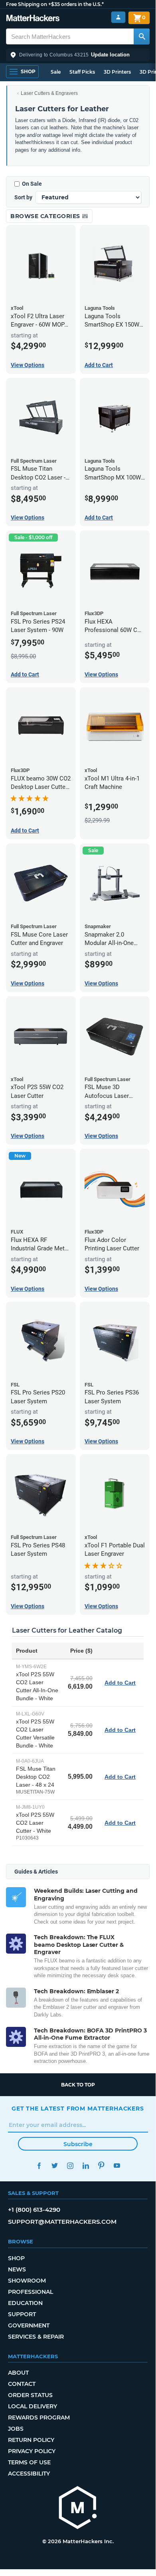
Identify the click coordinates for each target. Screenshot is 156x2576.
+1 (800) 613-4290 (34, 2210)
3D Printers (117, 72)
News (17, 2269)
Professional (31, 2292)
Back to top (78, 2085)
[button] (78, 55)
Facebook (39, 2166)
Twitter (54, 2166)
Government (29, 2325)
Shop (16, 2258)
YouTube (117, 2166)
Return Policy (31, 2440)
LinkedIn (86, 2166)
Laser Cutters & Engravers (49, 93)
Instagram (70, 2166)
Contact (22, 2384)
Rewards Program (39, 2418)
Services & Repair (36, 2337)
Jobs (16, 2429)
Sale (56, 72)
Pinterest (101, 2166)
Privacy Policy (32, 2451)
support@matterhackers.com (62, 2222)
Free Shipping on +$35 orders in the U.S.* (55, 4)
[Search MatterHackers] (142, 36)
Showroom (27, 2281)
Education (25, 2303)
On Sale (32, 184)
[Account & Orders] (118, 17)
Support (22, 2314)
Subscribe (78, 2144)
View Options (28, 365)
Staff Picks (82, 72)
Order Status (30, 2395)
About (18, 2373)
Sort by (23, 197)
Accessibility (29, 2474)
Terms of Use (29, 2462)
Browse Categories (46, 216)
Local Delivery (33, 2406)
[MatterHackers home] (33, 19)
